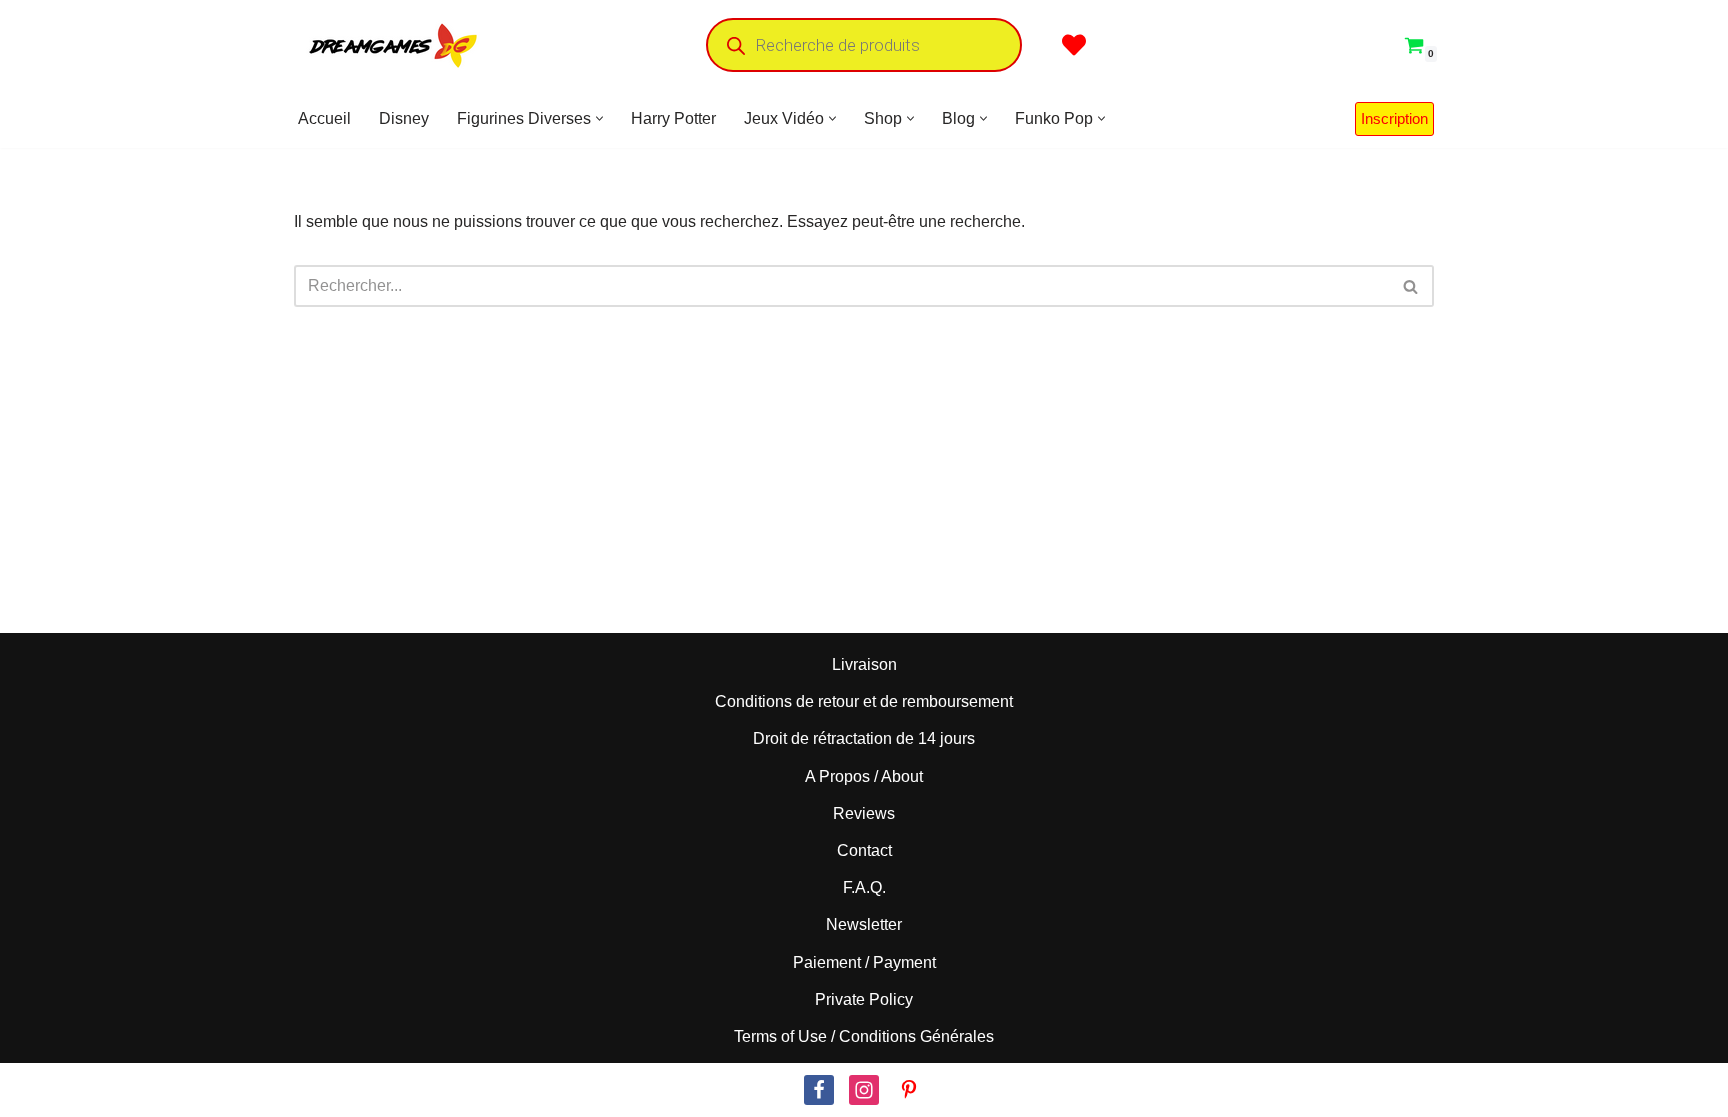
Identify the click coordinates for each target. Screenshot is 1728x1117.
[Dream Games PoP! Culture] (394, 45)
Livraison (864, 664)
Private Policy (864, 999)
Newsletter (864, 924)
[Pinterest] (909, 1090)
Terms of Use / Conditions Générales (864, 1036)
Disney (404, 118)
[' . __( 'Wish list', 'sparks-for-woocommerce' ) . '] (1074, 45)
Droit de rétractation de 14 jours (864, 738)
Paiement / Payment (864, 961)
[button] (599, 118)
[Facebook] (819, 1090)
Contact (864, 850)
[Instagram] (864, 1090)
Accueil (324, 118)
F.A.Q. (864, 887)
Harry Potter (673, 118)
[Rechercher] (1411, 286)
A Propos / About (864, 776)
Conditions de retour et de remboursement (864, 701)
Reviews (864, 813)
